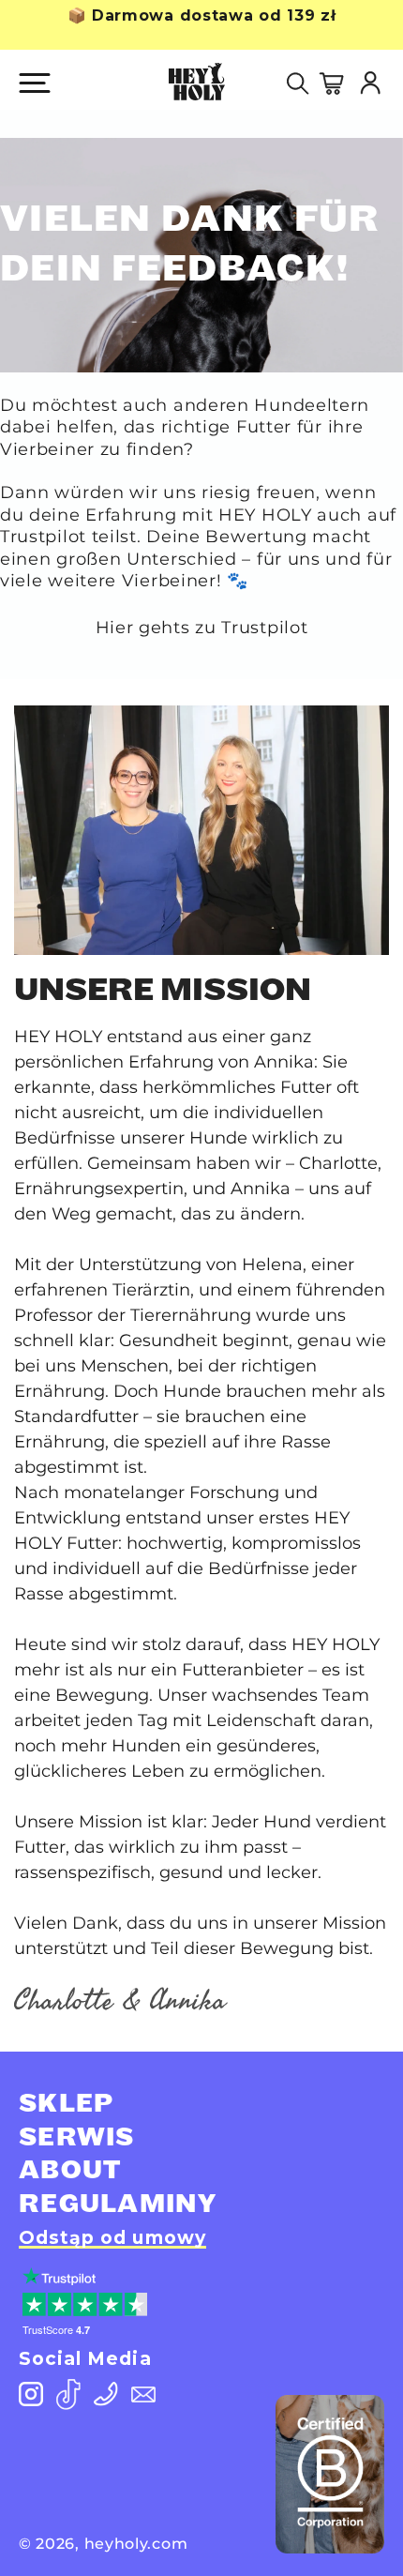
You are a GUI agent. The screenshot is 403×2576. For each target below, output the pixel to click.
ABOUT (70, 2172)
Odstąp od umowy (112, 2238)
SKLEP (67, 2106)
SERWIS (77, 2139)
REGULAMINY (118, 2206)
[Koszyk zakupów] (338, 80)
